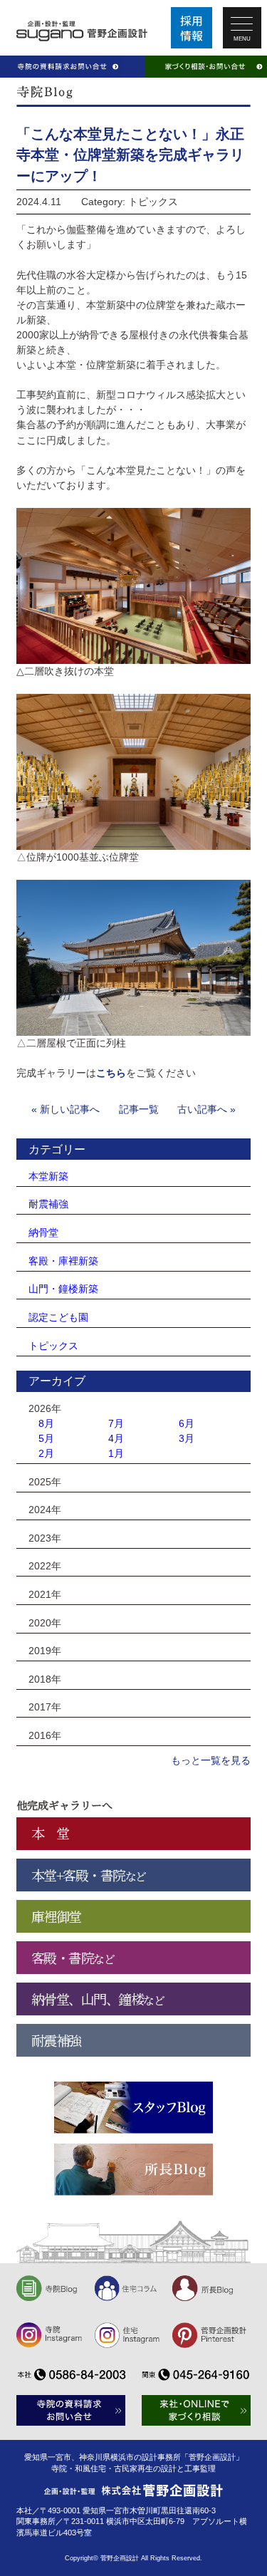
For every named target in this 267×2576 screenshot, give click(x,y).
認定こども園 (58, 1317)
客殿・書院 (73, 1957)
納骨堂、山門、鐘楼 (98, 1999)
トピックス (53, 1346)
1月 (116, 1453)
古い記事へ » (206, 1109)
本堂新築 (48, 1176)
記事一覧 (139, 1109)
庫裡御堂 (56, 1916)
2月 (46, 1453)
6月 (187, 1423)
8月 (46, 1423)
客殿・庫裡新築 (63, 1261)
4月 (116, 1438)
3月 (187, 1438)
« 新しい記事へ (66, 1109)
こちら (111, 1073)
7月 (116, 1423)
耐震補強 (48, 1204)
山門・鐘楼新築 (63, 1289)
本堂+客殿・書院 (89, 1875)
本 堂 (50, 1833)
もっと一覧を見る (211, 1760)
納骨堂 (43, 1232)
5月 (46, 1438)
